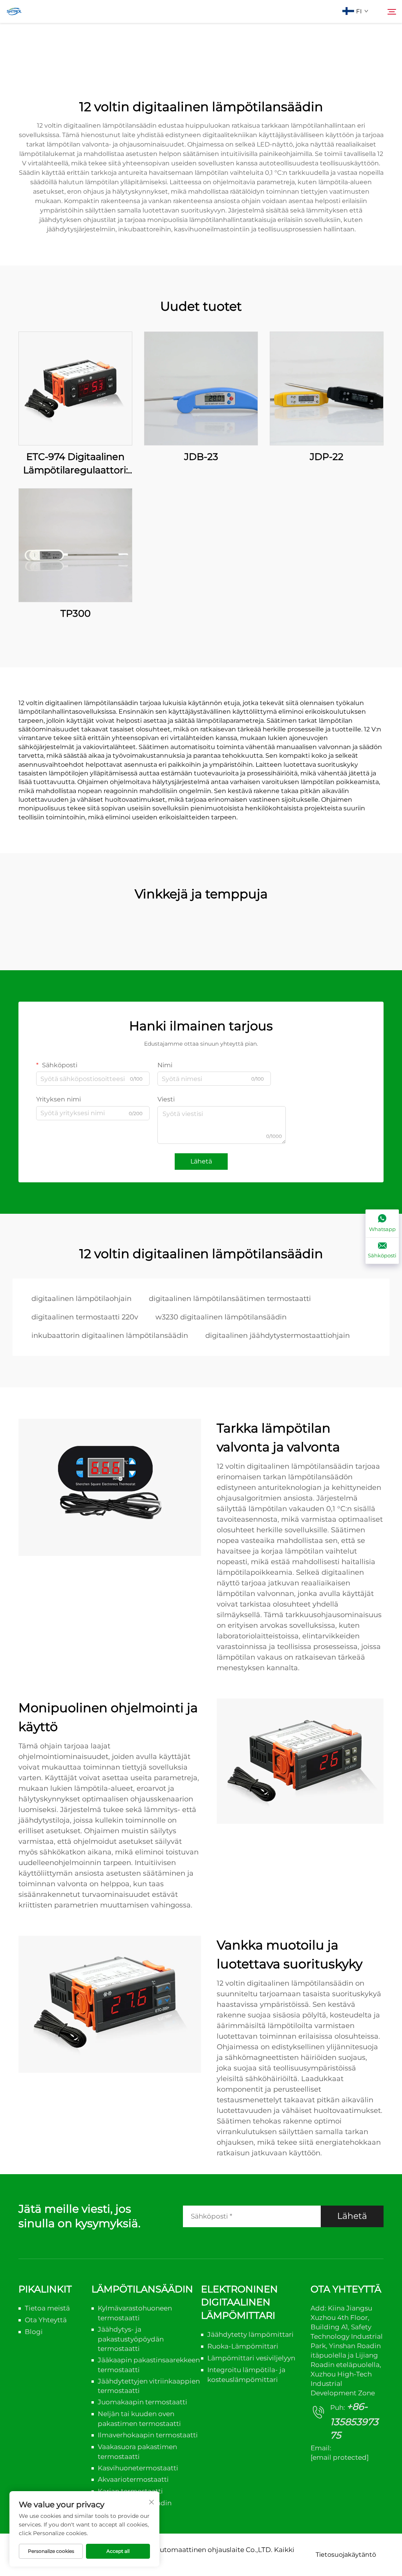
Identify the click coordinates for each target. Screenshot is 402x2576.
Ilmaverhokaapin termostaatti (148, 2435)
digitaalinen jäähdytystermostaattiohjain (278, 1336)
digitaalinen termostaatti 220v (85, 1317)
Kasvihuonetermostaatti (138, 2468)
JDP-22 (327, 457)
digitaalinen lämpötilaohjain (81, 1299)
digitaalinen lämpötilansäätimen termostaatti (230, 1299)
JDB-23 (201, 457)
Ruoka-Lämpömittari (243, 2346)
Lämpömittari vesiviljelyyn (251, 2358)
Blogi (34, 2332)
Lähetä (201, 1161)
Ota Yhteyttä (46, 2320)
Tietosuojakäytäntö (346, 2555)
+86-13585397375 (354, 2421)
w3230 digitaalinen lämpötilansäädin (221, 1317)
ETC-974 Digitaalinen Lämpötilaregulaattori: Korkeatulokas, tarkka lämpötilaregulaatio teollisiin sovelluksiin (76, 464)
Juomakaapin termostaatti (143, 2402)
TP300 (76, 613)
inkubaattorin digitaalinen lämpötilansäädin (110, 1336)
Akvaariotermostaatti (133, 2479)
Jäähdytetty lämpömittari (250, 2334)
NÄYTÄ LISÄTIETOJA (75, 388)
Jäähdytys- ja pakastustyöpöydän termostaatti (131, 2339)
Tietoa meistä (47, 2308)
